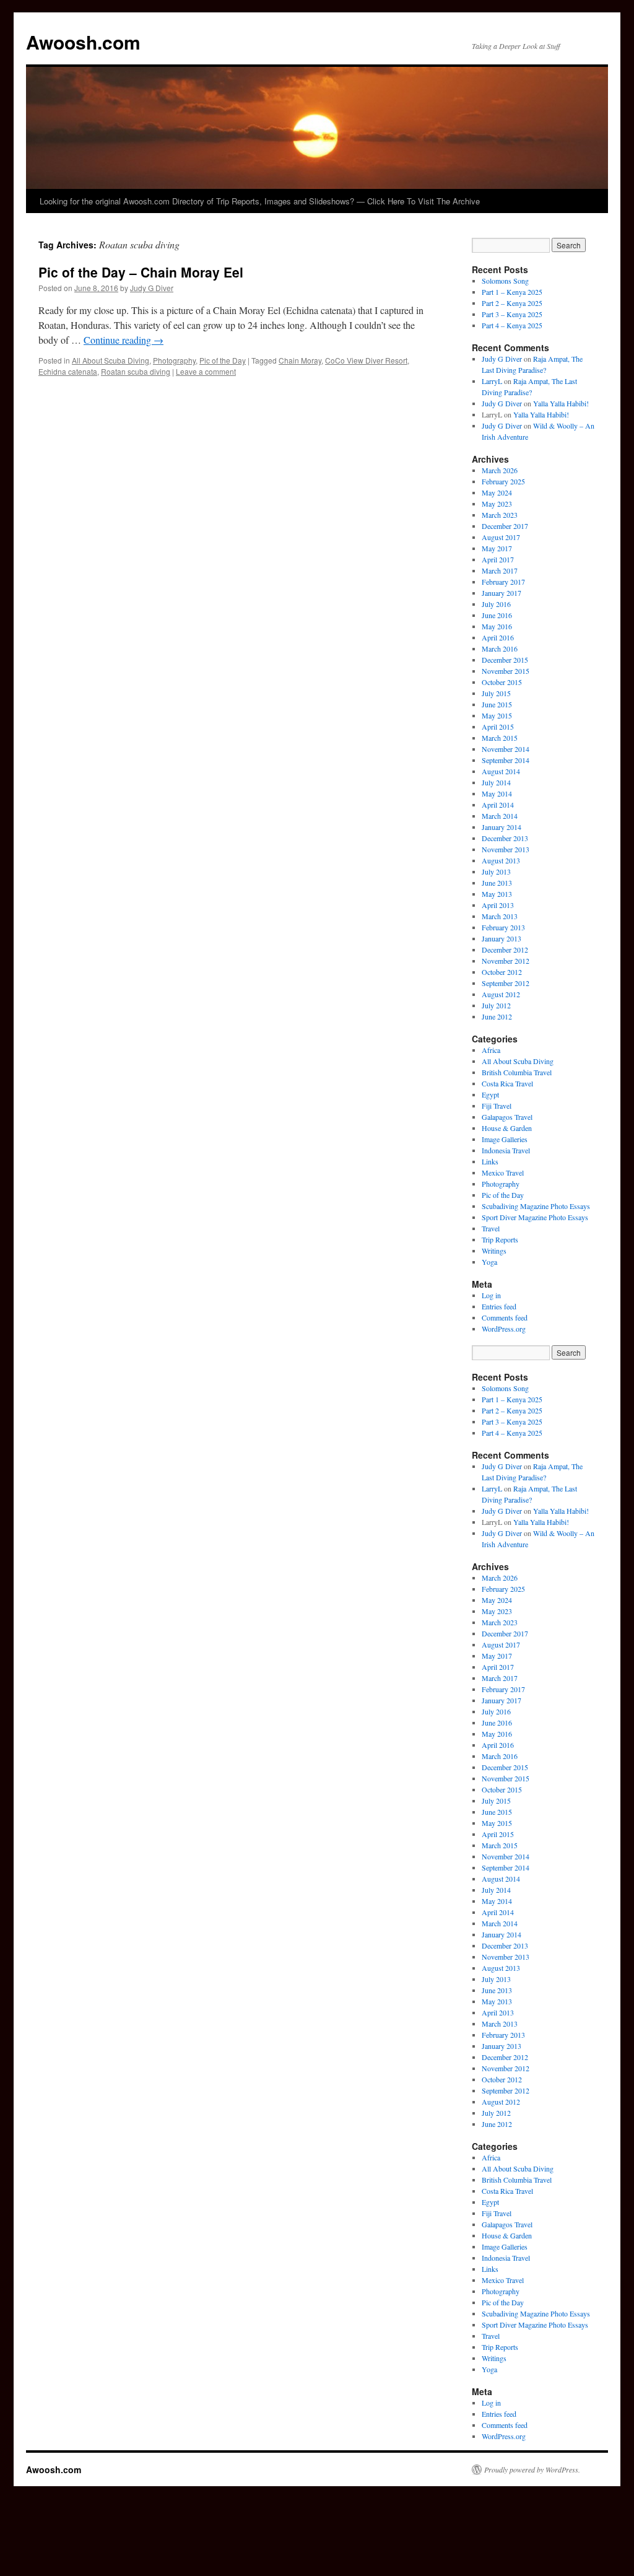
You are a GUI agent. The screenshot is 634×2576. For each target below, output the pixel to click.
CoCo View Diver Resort (366, 360)
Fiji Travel (497, 1106)
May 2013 (497, 894)
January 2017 (502, 593)
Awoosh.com (83, 42)
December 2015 (505, 660)
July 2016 (496, 604)
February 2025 (503, 481)
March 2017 (500, 570)
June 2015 (497, 704)
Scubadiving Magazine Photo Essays (536, 1206)
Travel (491, 1228)
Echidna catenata (68, 371)
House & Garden (507, 1128)
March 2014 (500, 816)
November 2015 (506, 671)
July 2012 (496, 1005)
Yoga (489, 1262)
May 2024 (497, 492)
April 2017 (498, 559)
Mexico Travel (503, 1172)
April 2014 (498, 805)
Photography (174, 360)
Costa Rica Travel (507, 1083)
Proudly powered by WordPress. (532, 2469)
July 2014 (496, 782)
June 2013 (497, 883)
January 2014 (502, 827)
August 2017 (501, 537)
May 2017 (497, 548)
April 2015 (498, 727)
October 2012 (502, 972)
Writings (494, 1251)
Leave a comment (206, 371)
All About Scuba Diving (111, 360)
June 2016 (497, 615)
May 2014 (497, 793)
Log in (491, 1295)
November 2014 (506, 749)
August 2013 (501, 860)
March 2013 (500, 916)
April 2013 (498, 905)
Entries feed (499, 1306)
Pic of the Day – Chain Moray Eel (141, 272)
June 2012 (497, 1016)
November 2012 (506, 961)
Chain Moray (300, 360)
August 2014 (501, 771)
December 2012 (505, 950)
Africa (491, 1050)
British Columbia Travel (517, 1072)
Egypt (490, 1094)
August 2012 (501, 994)
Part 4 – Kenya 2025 (512, 325)
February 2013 (503, 927)
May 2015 (497, 715)
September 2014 (506, 760)
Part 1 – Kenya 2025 (512, 292)
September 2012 (506, 983)
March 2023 (500, 515)
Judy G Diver (152, 288)
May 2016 (497, 626)
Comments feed (505, 1317)
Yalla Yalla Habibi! (561, 403)
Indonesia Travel (506, 1150)
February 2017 (503, 582)
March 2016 (500, 648)
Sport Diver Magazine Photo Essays (535, 1217)
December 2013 (505, 838)
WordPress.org (504, 1329)
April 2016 (498, 637)
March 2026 (500, 470)
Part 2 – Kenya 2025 (512, 303)
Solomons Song (505, 281)
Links (490, 1161)
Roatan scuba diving (136, 371)
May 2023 (497, 504)
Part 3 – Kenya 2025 (512, 314)
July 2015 (496, 693)
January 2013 (502, 938)
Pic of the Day (223, 360)
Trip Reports (500, 1239)
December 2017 (505, 526)
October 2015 (502, 682)
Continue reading (124, 340)
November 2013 (506, 849)
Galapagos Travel (507, 1117)
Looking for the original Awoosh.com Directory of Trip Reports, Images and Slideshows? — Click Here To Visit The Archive (260, 201)
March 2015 (500, 738)
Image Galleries (505, 1139)
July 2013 (496, 871)
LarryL (492, 381)
